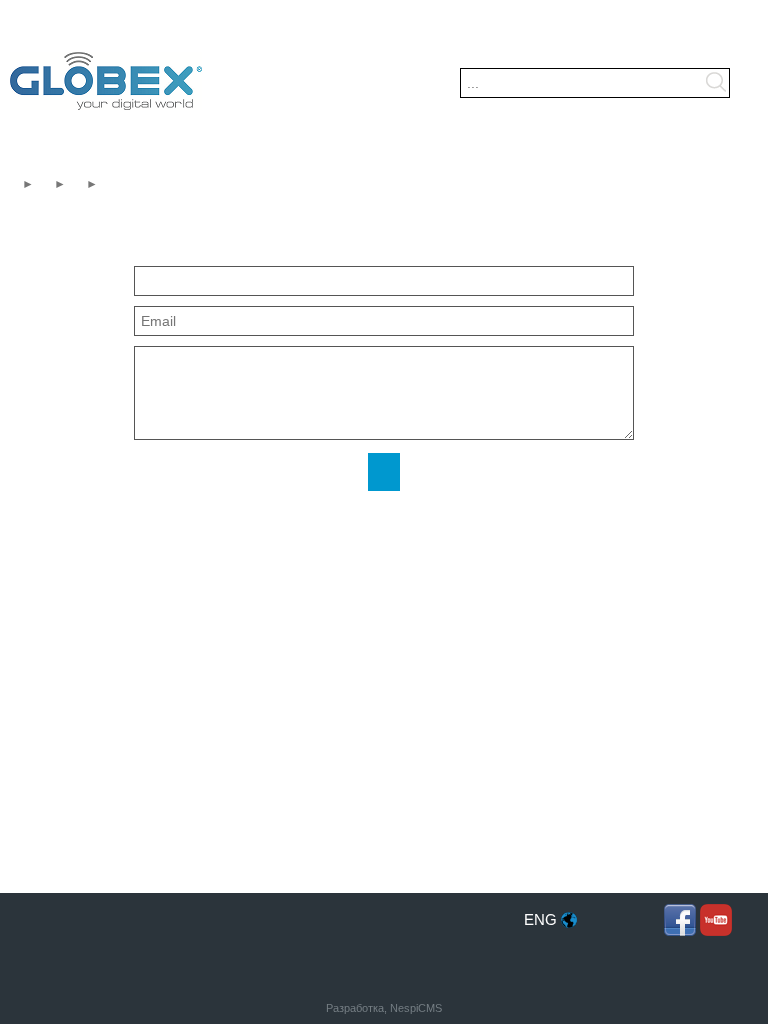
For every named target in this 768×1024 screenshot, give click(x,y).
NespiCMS (416, 1008)
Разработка (355, 1008)
